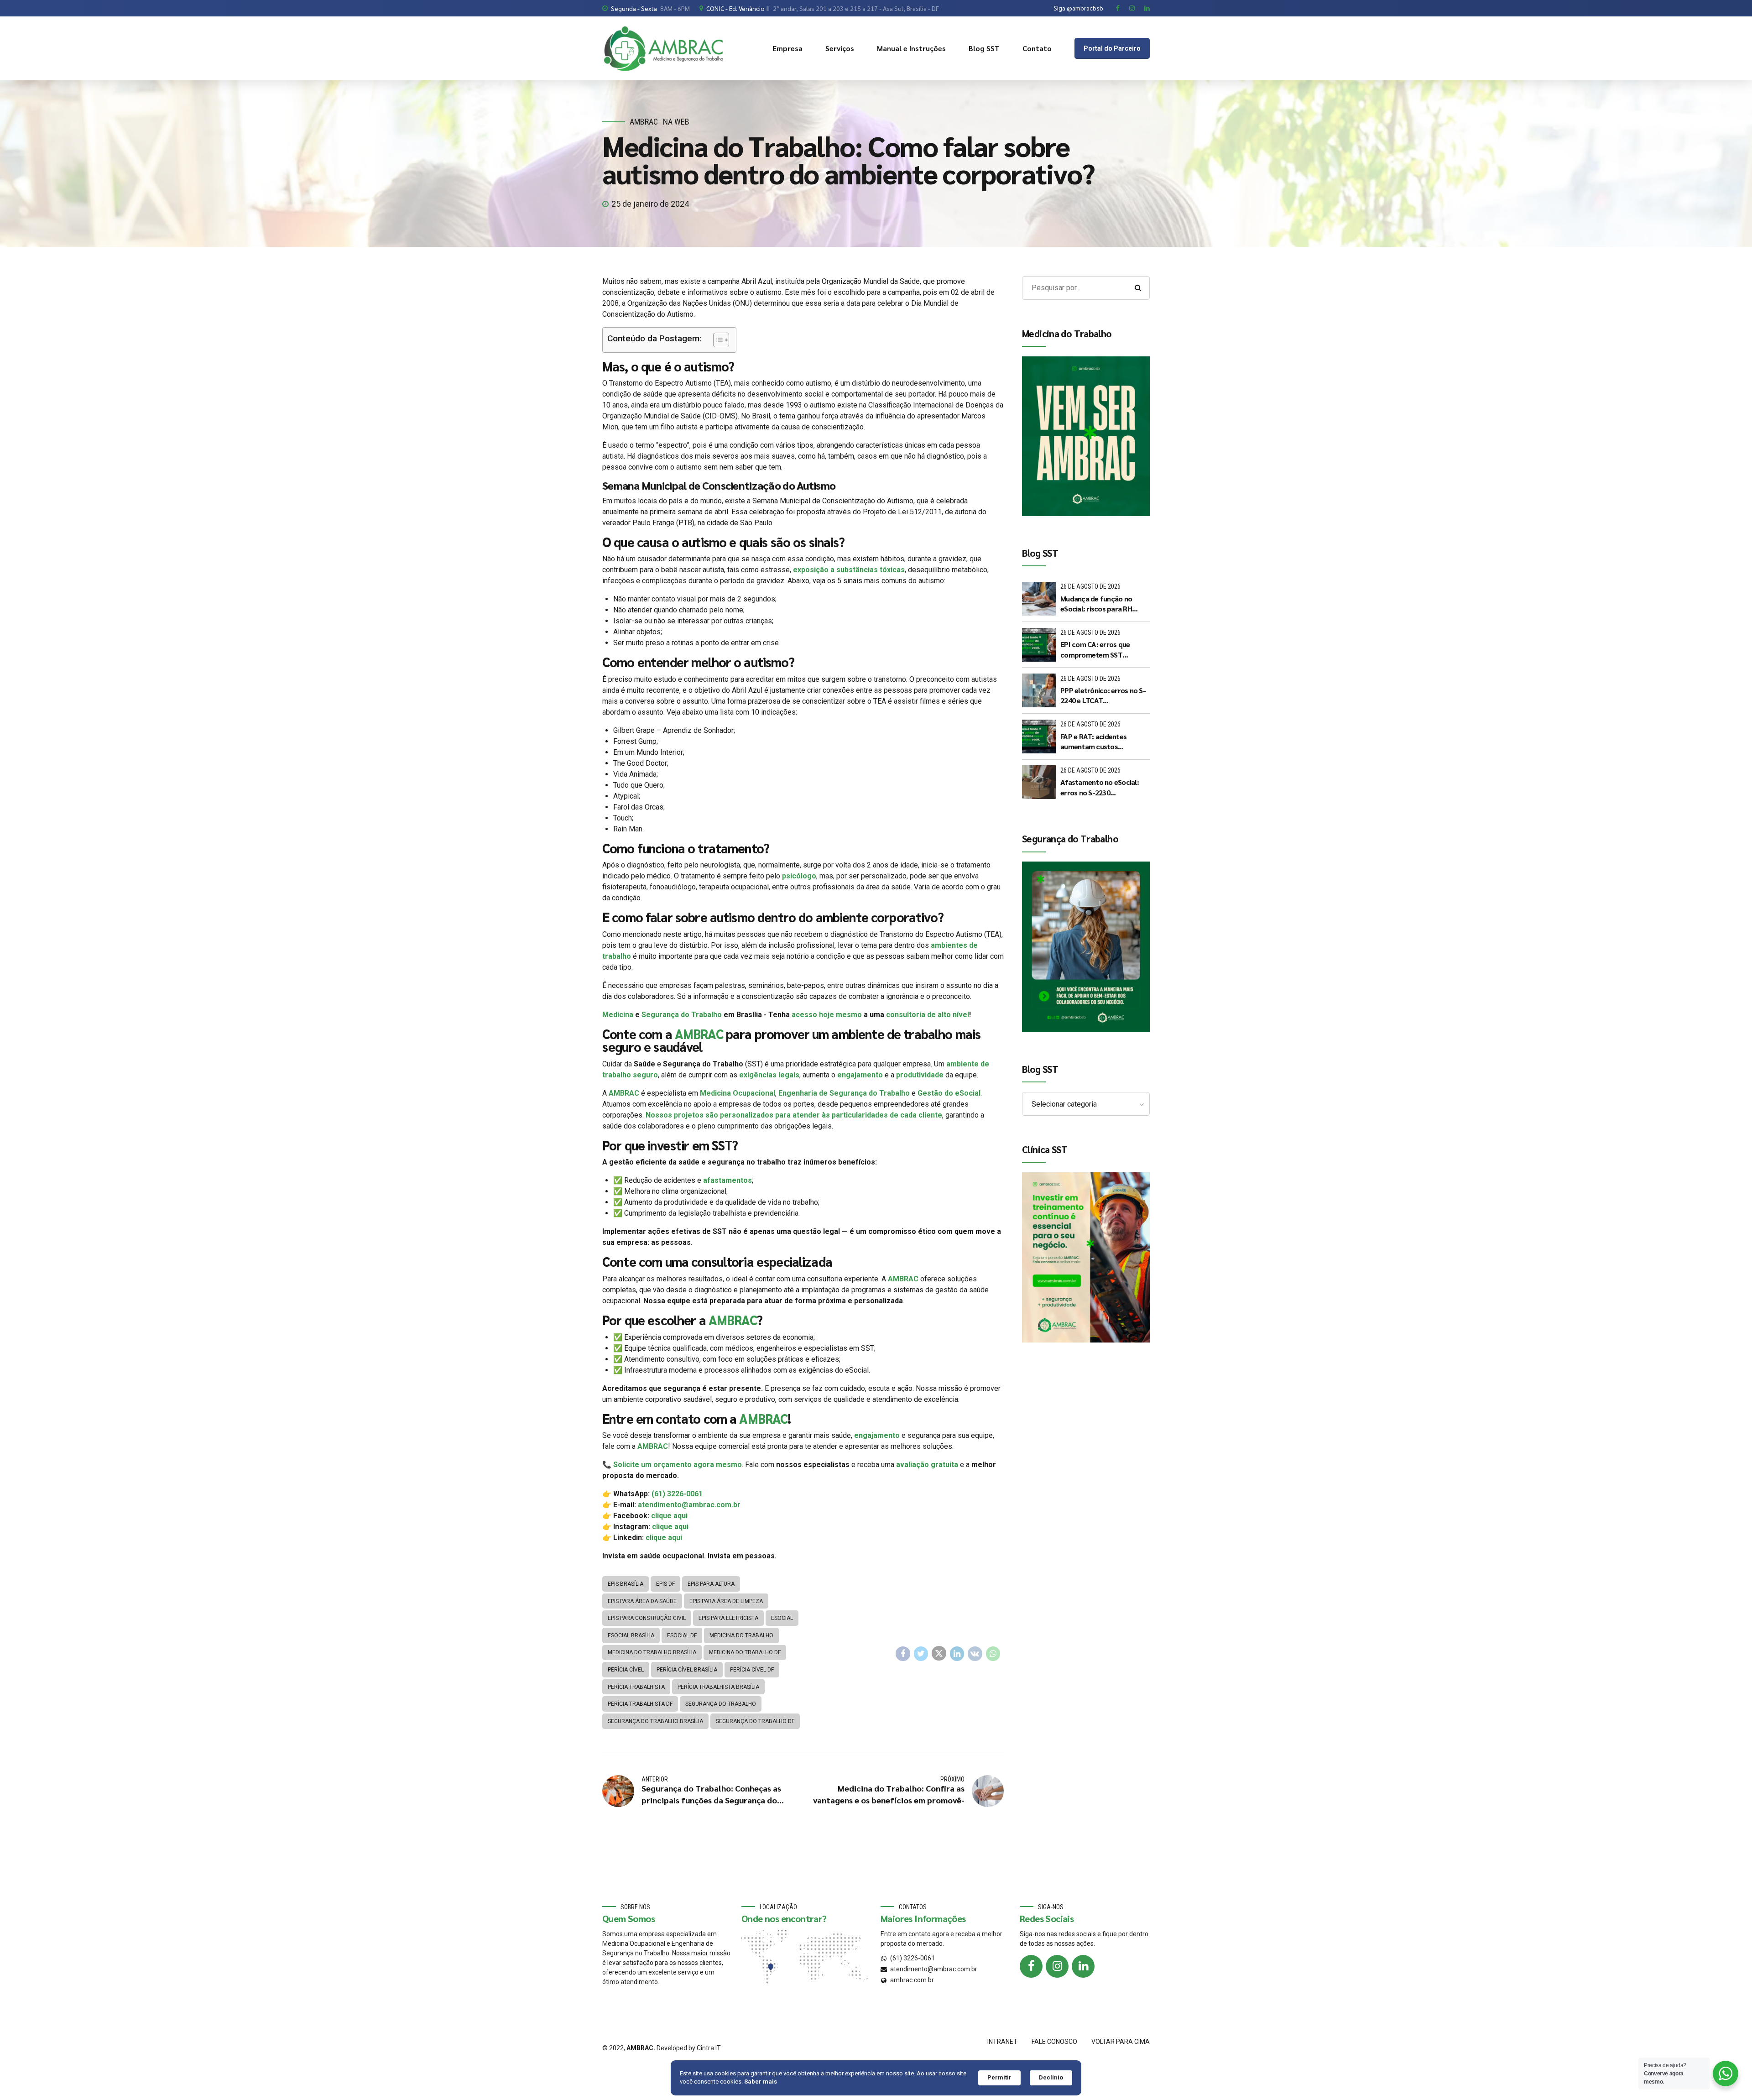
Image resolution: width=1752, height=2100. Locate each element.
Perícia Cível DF (752, 1670)
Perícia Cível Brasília (687, 1670)
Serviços (840, 48)
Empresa (787, 48)
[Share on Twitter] (921, 1654)
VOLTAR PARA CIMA (1121, 2042)
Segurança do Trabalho (682, 1015)
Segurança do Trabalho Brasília (655, 1721)
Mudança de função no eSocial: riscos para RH (1096, 603)
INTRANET (1002, 2042)
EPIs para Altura (711, 1584)
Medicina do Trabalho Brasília (652, 1652)
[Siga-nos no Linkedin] (1083, 1966)
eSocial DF (682, 1635)
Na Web (676, 122)
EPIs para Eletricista (728, 1618)
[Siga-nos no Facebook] (1031, 1966)
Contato (1037, 48)
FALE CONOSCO (1054, 2042)
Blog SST (984, 48)
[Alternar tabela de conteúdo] (717, 340)
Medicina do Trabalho (741, 1635)
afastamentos (727, 1180)
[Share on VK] (975, 1654)
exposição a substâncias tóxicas (849, 570)
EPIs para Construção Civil (647, 1618)
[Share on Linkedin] (957, 1654)
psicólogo (799, 876)
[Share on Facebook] (903, 1654)
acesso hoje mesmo (827, 1015)
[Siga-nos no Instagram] (1057, 1966)
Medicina (618, 1015)
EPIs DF (665, 1584)
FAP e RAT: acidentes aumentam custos (1093, 741)
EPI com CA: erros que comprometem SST (1095, 649)
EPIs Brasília (626, 1584)
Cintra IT (709, 2048)
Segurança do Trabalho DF (755, 1721)
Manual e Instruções (911, 48)
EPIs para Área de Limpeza (726, 1601)
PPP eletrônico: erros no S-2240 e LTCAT (1103, 695)
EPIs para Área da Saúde (642, 1601)
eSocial (782, 1618)
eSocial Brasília (631, 1635)
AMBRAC (644, 122)
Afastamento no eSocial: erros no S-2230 (1100, 787)
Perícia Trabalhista (636, 1687)
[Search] (1138, 288)
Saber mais (761, 2082)
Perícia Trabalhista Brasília (718, 1687)
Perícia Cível (626, 1670)
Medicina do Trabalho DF (745, 1652)
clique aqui (669, 1516)
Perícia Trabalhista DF (640, 1704)
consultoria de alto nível (928, 1015)
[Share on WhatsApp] (993, 1654)
